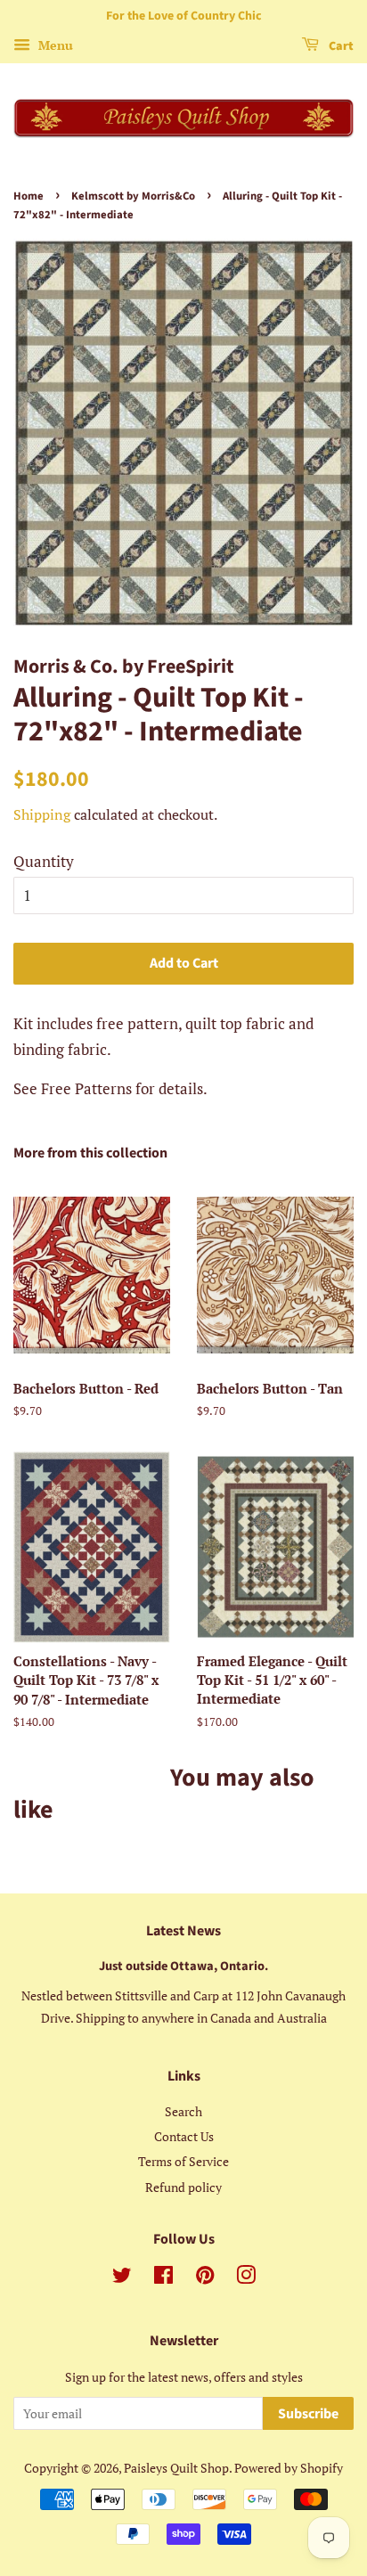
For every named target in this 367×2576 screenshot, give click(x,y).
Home (29, 196)
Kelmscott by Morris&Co (133, 196)
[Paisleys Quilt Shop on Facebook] (163, 2278)
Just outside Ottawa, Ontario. (183, 1966)
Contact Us (184, 2136)
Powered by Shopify (289, 2468)
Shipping (42, 814)
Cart (340, 46)
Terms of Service (183, 2161)
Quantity (44, 861)
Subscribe (308, 2414)
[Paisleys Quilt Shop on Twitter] (122, 2278)
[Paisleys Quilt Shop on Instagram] (246, 2278)
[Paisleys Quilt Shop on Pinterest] (205, 2278)
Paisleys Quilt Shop (176, 2468)
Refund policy (183, 2187)
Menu (54, 45)
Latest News (183, 1931)
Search (183, 2111)
